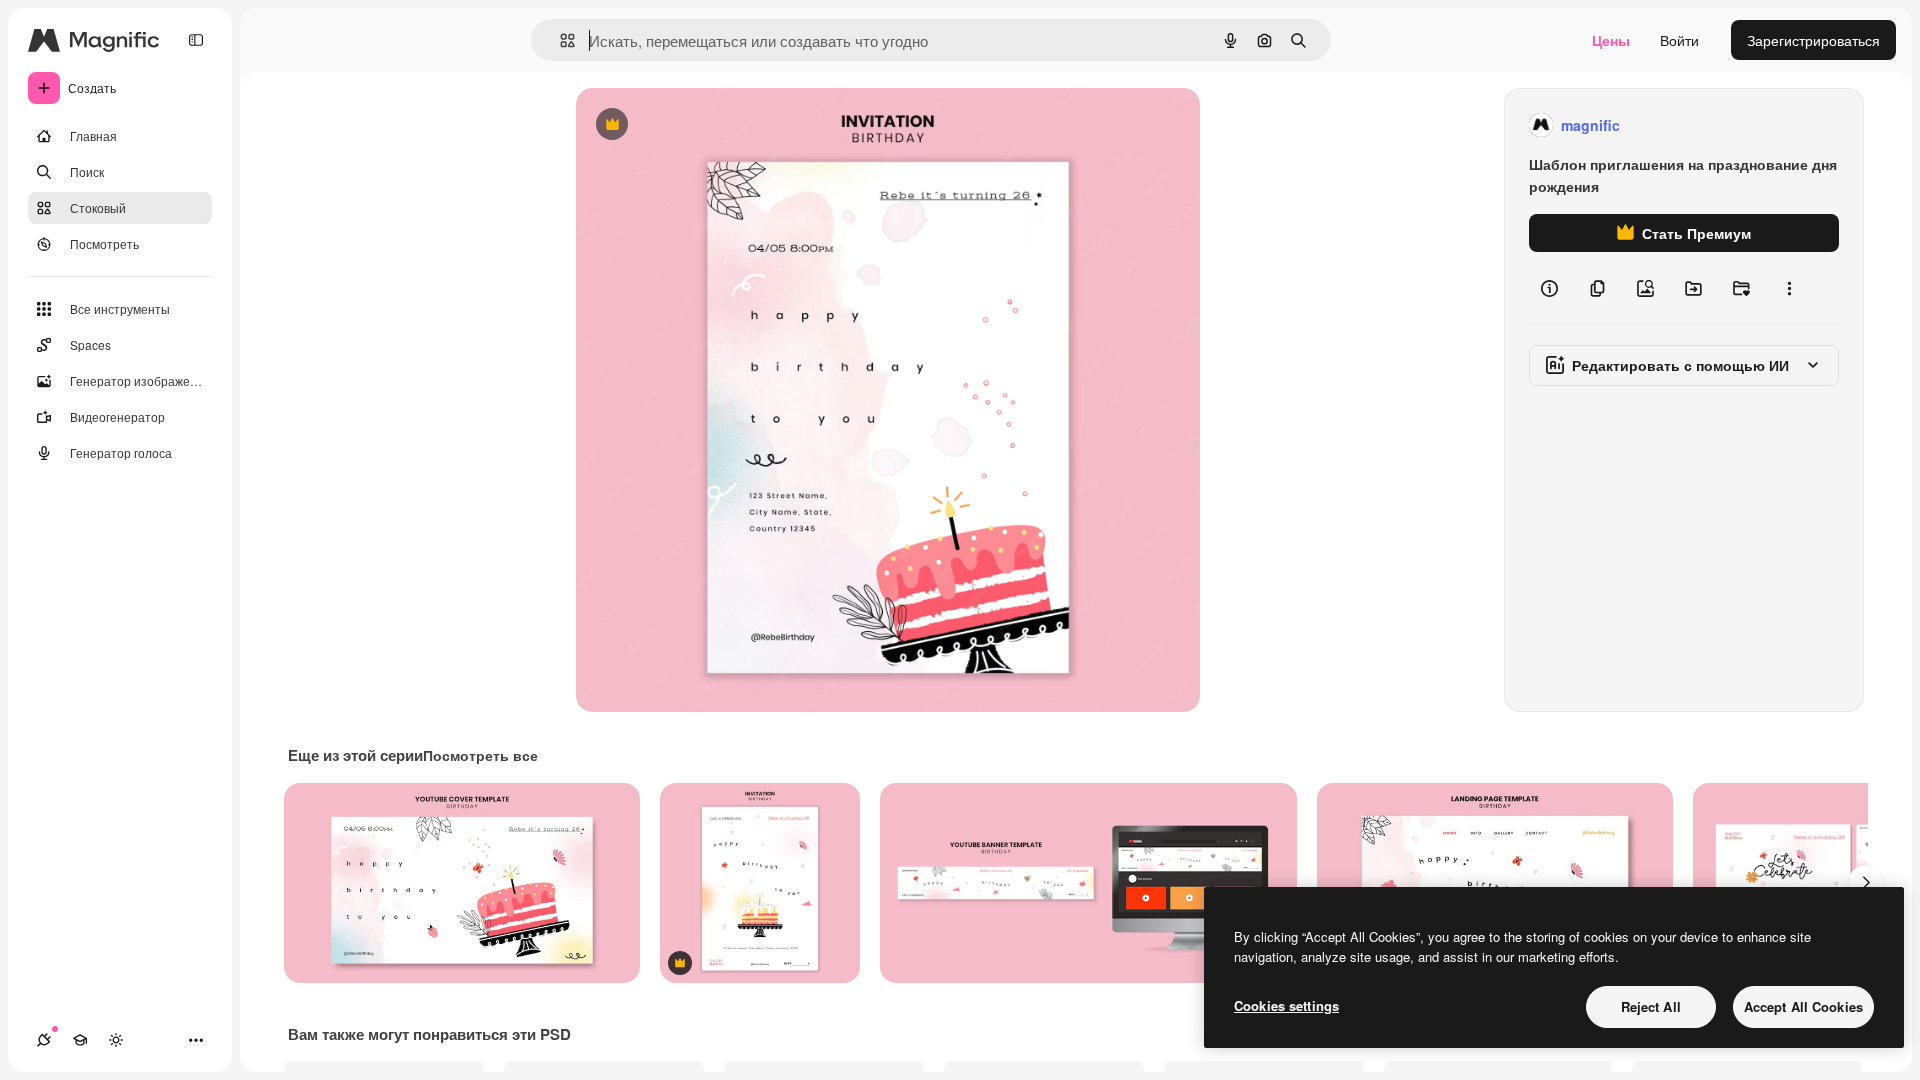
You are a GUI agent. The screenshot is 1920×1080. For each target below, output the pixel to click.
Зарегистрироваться (1813, 40)
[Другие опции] (1789, 288)
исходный (710, 125)
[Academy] (80, 1040)
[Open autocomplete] (559, 40)
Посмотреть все (480, 755)
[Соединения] (44, 1040)
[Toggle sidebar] (196, 40)
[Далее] (1866, 883)
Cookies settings (1286, 1005)
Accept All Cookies (1803, 1006)
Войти (1679, 40)
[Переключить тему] (116, 1040)
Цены (1611, 40)
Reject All (1651, 1006)
